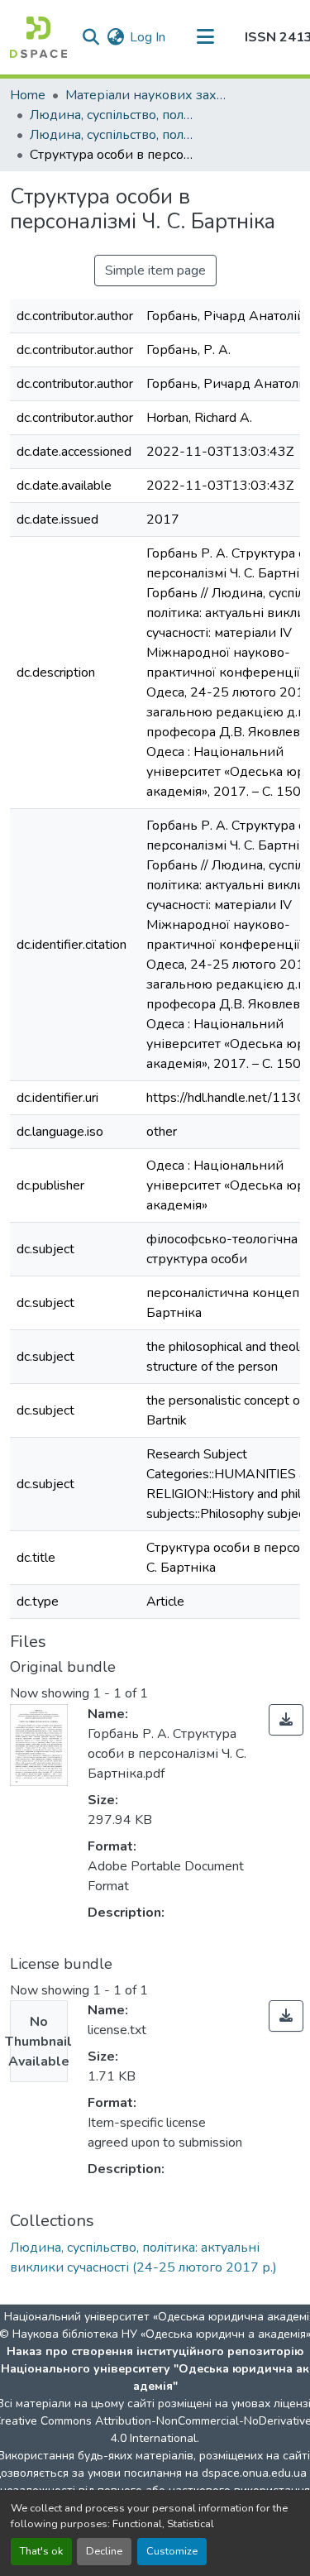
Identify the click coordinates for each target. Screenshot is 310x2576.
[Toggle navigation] (205, 37)
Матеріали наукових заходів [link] (148, 95)
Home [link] (28, 95)
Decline (104, 2551)
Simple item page (155, 271)
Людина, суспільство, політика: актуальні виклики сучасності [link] (112, 115)
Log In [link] (148, 37)
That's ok (41, 2551)
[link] (286, 1720)
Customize (172, 2551)
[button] (38, 37)
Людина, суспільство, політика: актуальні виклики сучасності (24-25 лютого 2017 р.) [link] (112, 135)
